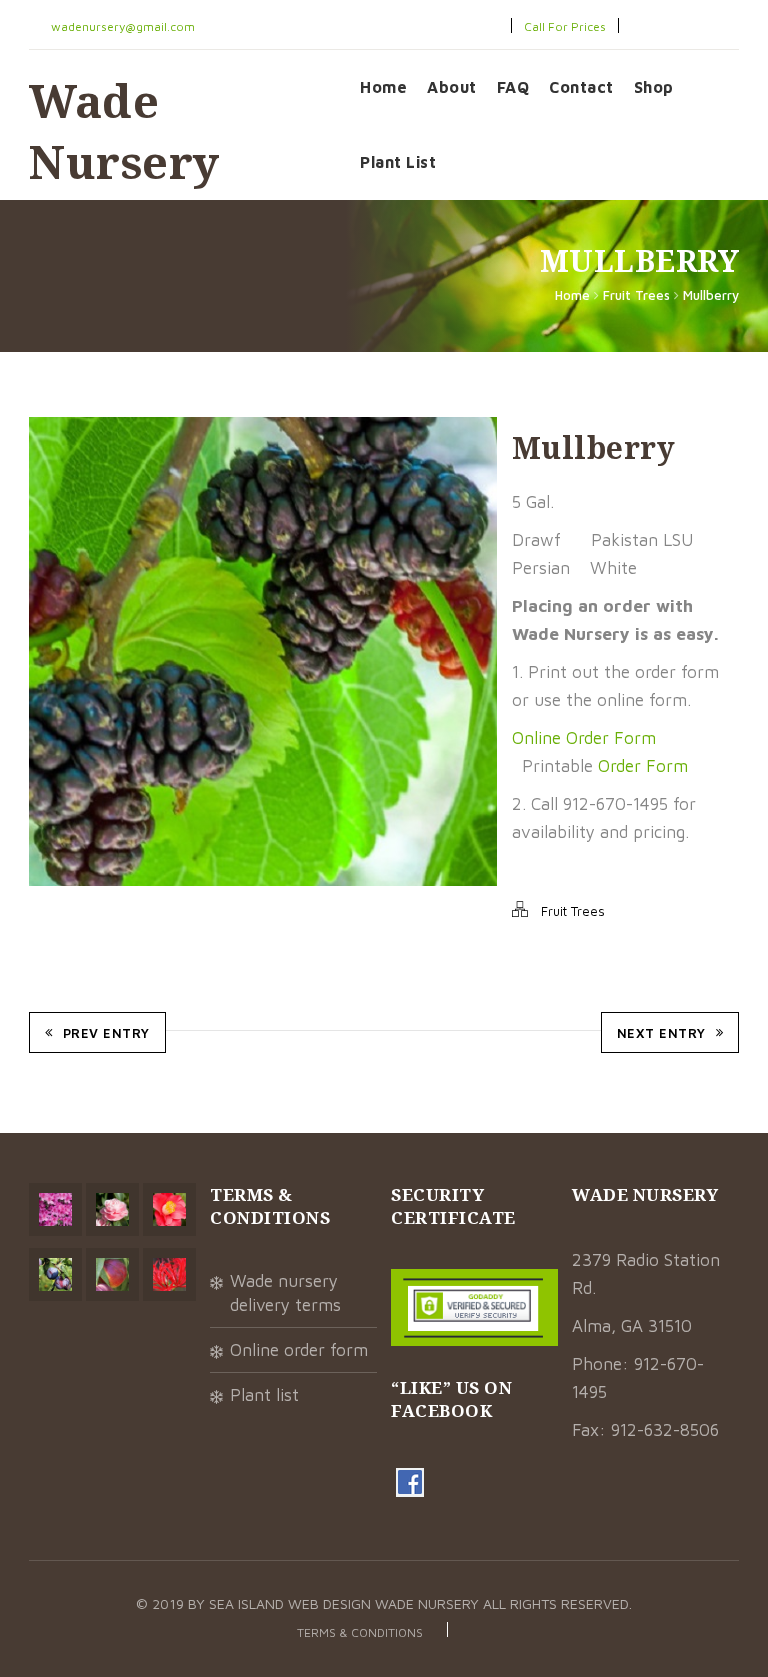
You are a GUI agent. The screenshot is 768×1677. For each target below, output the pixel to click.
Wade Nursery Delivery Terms (285, 1293)
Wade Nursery (124, 131)
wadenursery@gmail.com (121, 26)
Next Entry (661, 1033)
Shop (654, 87)
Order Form (643, 766)
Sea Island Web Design (292, 1603)
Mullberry (711, 295)
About (452, 87)
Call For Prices (565, 26)
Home (383, 87)
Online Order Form (584, 738)
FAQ (513, 87)
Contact (581, 87)
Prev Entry (106, 1033)
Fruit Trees (636, 295)
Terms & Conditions (360, 1632)
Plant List (398, 162)
